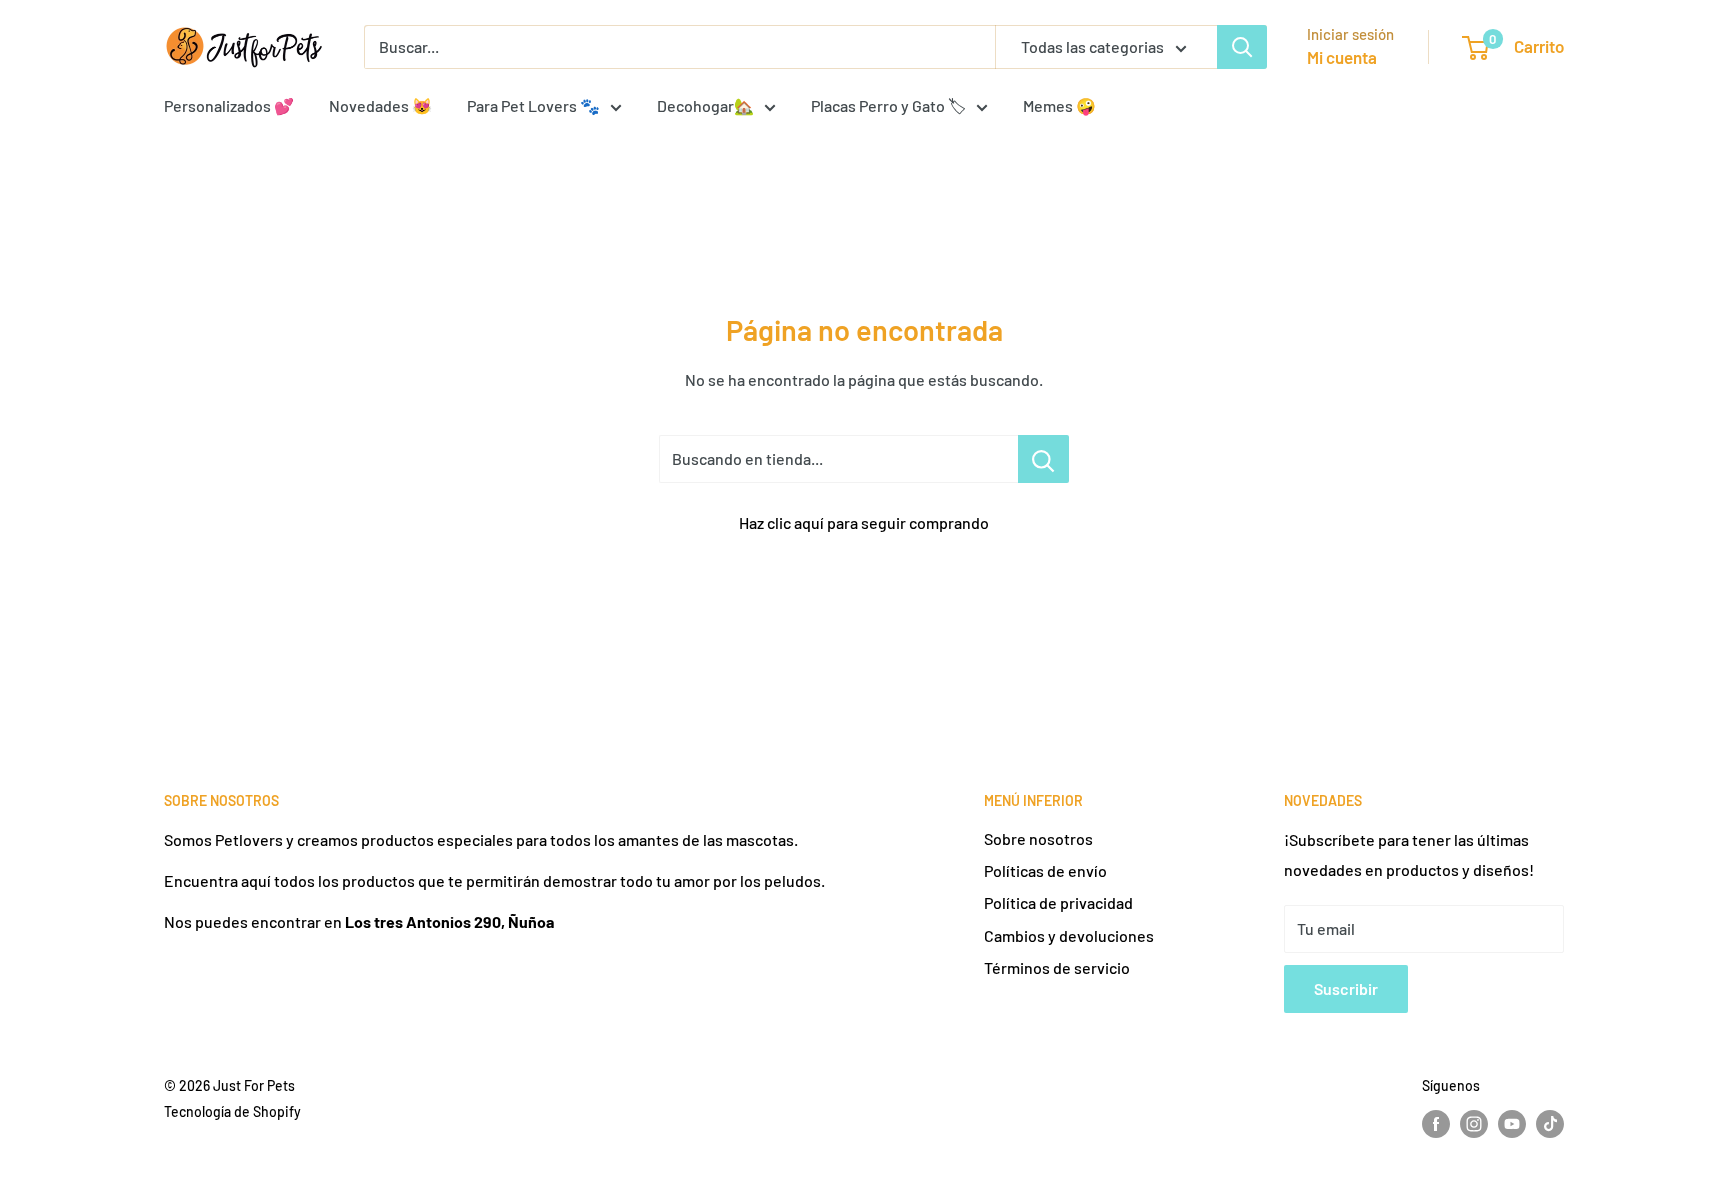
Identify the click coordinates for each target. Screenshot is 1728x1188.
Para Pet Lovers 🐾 (533, 105)
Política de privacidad (1058, 902)
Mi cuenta (1342, 57)
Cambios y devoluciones (1069, 935)
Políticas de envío (1045, 870)
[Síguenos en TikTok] (1550, 1124)
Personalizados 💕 (229, 105)
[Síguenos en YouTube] (1512, 1124)
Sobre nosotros (1038, 838)
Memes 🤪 (1059, 105)
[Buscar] (1242, 47)
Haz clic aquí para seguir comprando (864, 522)
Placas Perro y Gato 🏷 (888, 105)
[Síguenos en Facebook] (1436, 1124)
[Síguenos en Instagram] (1474, 1124)
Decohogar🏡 (705, 105)
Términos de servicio (1057, 967)
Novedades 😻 (380, 105)
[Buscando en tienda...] (1043, 459)
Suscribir (1346, 988)
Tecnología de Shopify (232, 1111)
